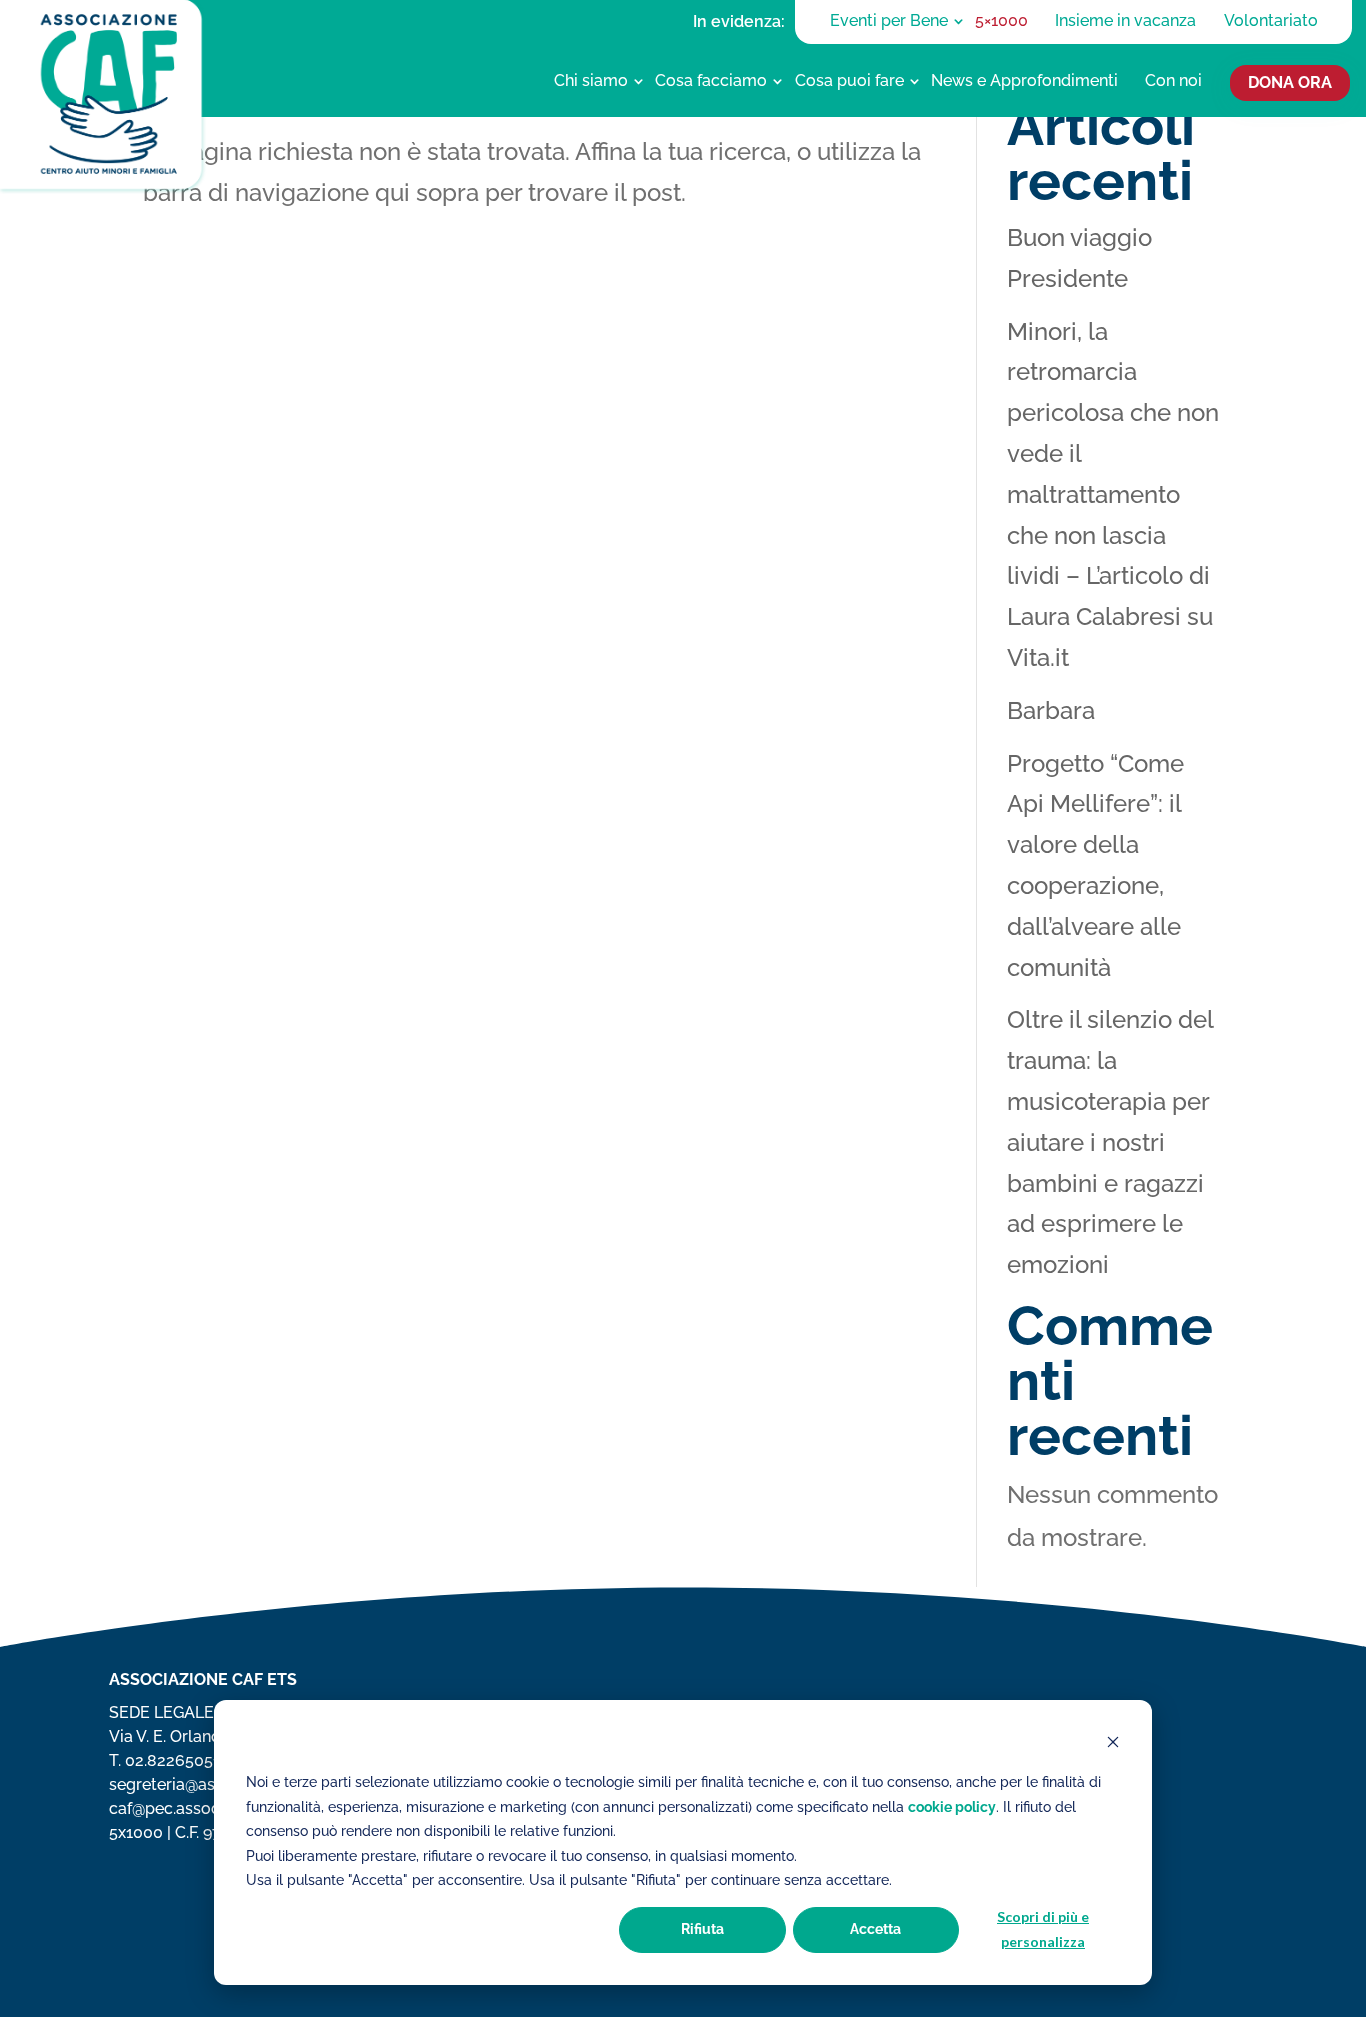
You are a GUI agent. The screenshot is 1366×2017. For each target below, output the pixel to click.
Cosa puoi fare (849, 80)
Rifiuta (702, 1929)
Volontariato (1271, 20)
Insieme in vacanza (1125, 20)
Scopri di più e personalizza (1043, 1929)
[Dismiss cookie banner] (1113, 1744)
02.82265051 (172, 1760)
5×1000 (1001, 20)
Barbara (1051, 710)
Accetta (875, 1929)
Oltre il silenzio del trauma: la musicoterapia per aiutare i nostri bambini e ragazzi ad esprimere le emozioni (1110, 1142)
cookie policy (952, 1807)
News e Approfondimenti (1024, 80)
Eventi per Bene (889, 20)
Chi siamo (591, 80)
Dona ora (1290, 83)
